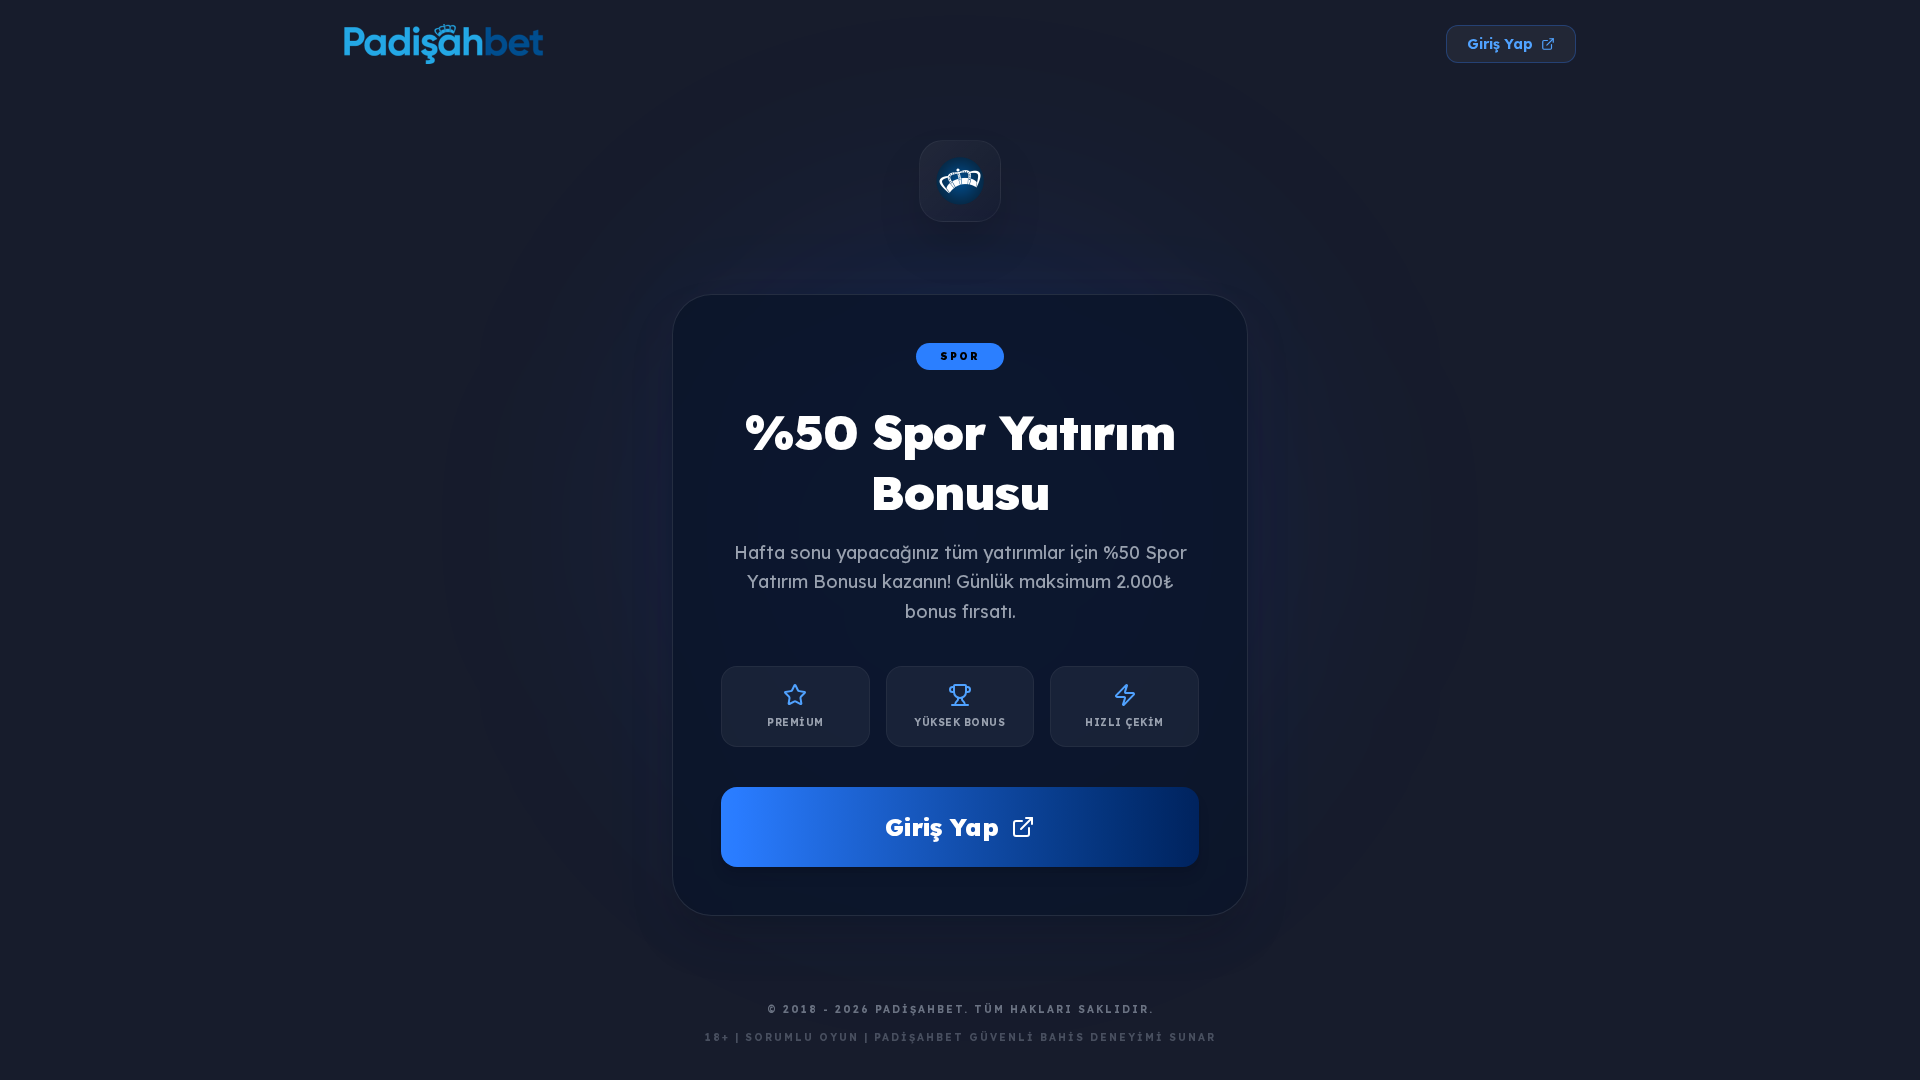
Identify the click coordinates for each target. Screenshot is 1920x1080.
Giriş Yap (1500, 44)
